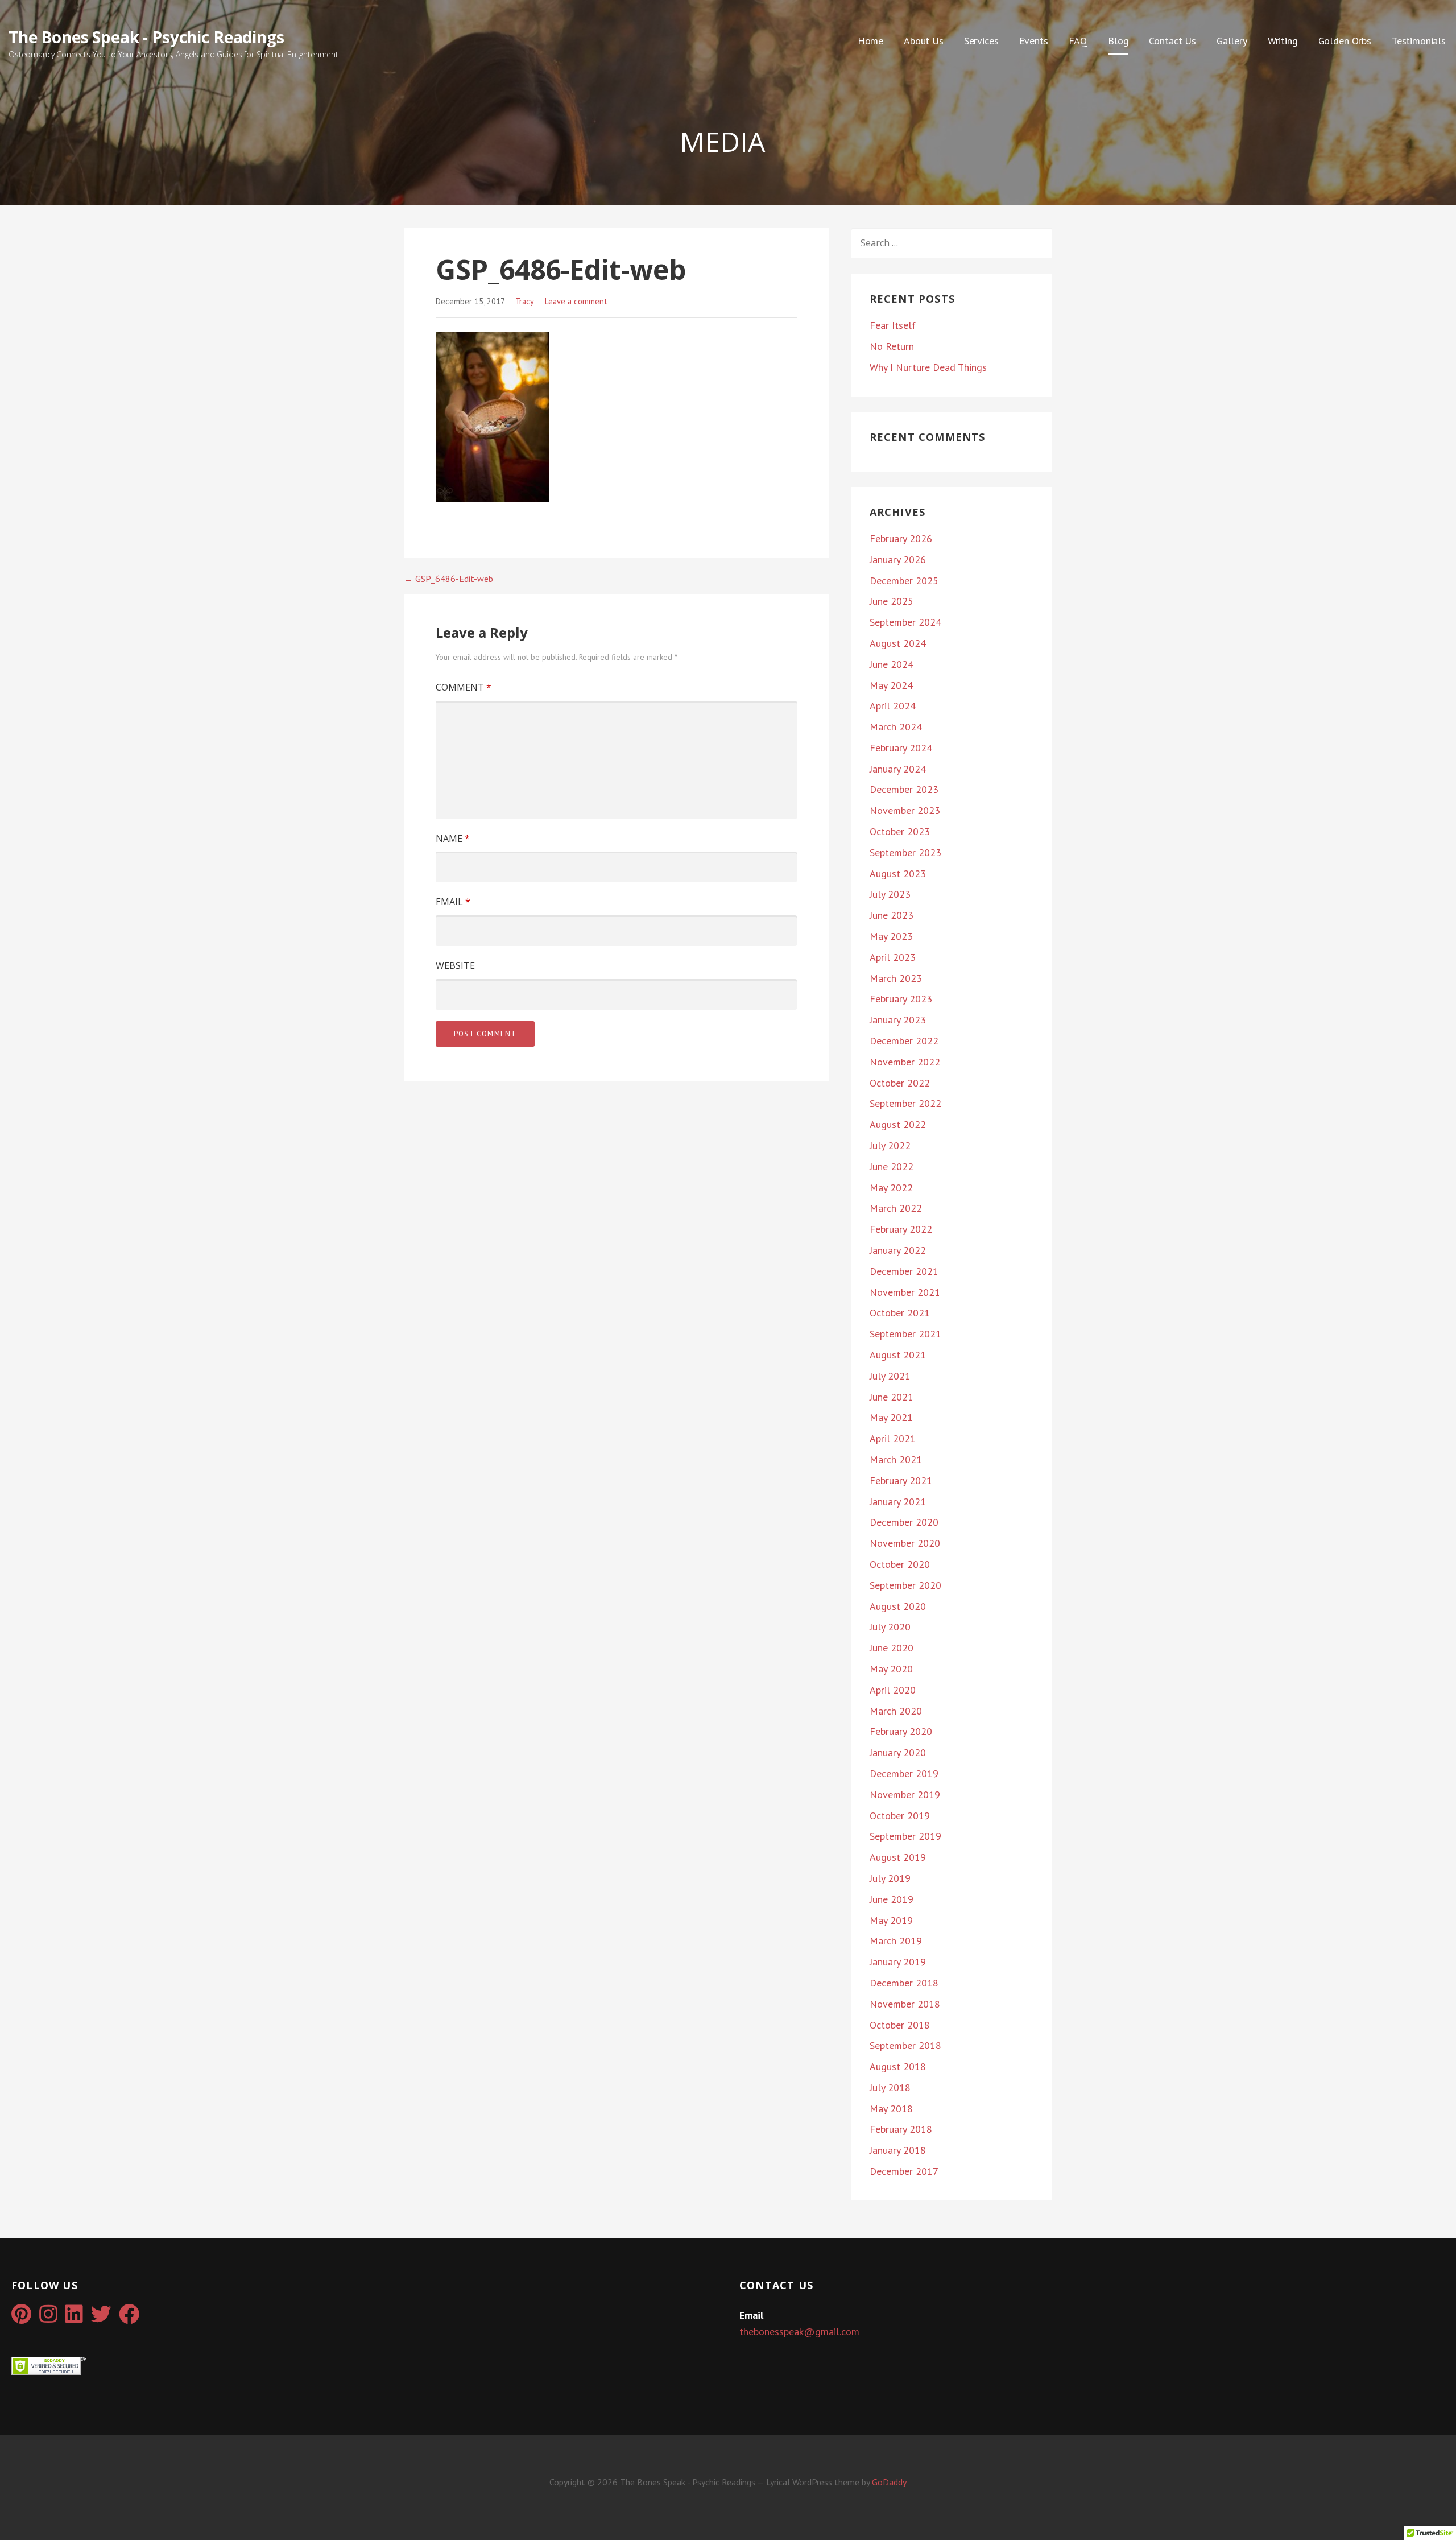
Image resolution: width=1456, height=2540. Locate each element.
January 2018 (898, 2150)
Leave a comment (576, 301)
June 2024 (892, 664)
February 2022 (901, 1229)
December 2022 (904, 1041)
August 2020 (898, 1606)
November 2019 (905, 1794)
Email (453, 902)
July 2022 (890, 1145)
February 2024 (901, 748)
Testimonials (1419, 41)
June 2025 (892, 601)
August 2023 (898, 873)
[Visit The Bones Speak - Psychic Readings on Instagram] (48, 2318)
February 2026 (901, 538)
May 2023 (891, 936)
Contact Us (1172, 41)
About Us (924, 41)
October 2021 (900, 1313)
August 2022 (898, 1124)
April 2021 (893, 1438)
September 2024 (905, 622)
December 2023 (904, 789)
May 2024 (891, 685)
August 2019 (898, 1857)
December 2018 (904, 1983)
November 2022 (905, 1062)
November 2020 (905, 1543)
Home (870, 41)
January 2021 (898, 1502)
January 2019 (898, 1962)
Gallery (1232, 41)
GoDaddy (889, 2482)
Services (981, 41)
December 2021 (904, 1271)
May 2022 (891, 1188)
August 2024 (898, 643)
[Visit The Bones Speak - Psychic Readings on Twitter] (101, 2318)
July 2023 (890, 894)
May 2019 (891, 1920)
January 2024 (898, 769)
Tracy (525, 301)
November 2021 (905, 1292)
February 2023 (901, 999)
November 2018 (905, 2004)
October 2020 (900, 1564)
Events (1034, 41)
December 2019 (904, 1773)
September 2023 (905, 852)
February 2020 (901, 1731)
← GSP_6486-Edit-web (448, 579)
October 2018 (900, 2025)
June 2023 (892, 915)
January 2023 (898, 1020)
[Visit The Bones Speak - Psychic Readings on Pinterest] (21, 2318)
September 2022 (905, 1103)
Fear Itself (893, 325)
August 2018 (898, 2066)
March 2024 (896, 727)
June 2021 (892, 1397)
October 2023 (900, 831)
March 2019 (896, 1941)
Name (453, 839)
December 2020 (904, 1522)
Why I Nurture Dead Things (928, 367)
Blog (1118, 41)
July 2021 (890, 1376)
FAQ (1078, 41)
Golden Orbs (1345, 41)
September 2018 (905, 2045)
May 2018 (891, 2109)
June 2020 (892, 1648)
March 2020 (896, 1711)
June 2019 (892, 1899)
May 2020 (891, 1669)
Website (455, 965)
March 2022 (896, 1208)
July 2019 (890, 1878)
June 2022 (892, 1166)
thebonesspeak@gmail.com (799, 2332)
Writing (1283, 41)
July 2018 (890, 2087)
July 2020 (890, 1627)
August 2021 (898, 1355)
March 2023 (896, 978)
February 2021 (901, 1480)
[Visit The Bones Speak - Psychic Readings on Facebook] (129, 2318)
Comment (464, 687)
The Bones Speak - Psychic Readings (146, 37)
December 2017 (904, 2171)
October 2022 (900, 1083)
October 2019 (900, 1816)
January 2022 (898, 1250)
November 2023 (905, 810)
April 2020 (893, 1690)
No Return (892, 346)
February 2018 (901, 2129)
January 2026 (898, 559)
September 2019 (905, 1836)
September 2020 (905, 1585)
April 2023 (893, 957)
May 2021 (891, 1417)
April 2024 (893, 706)
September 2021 (905, 1334)
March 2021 (896, 1459)
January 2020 (898, 1752)
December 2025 (904, 581)
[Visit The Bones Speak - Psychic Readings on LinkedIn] (74, 2318)
